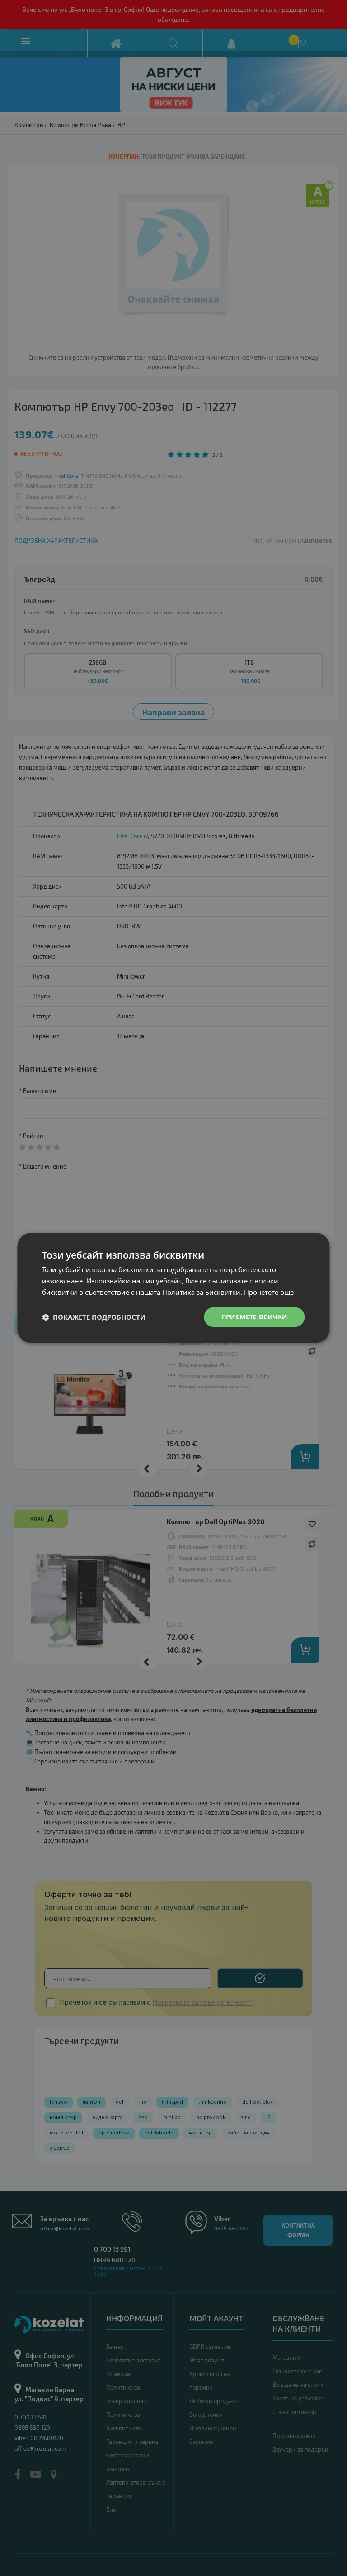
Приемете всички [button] (255, 1317)
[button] (94, 1317)
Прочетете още (269, 1292)
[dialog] (173, 1288)
